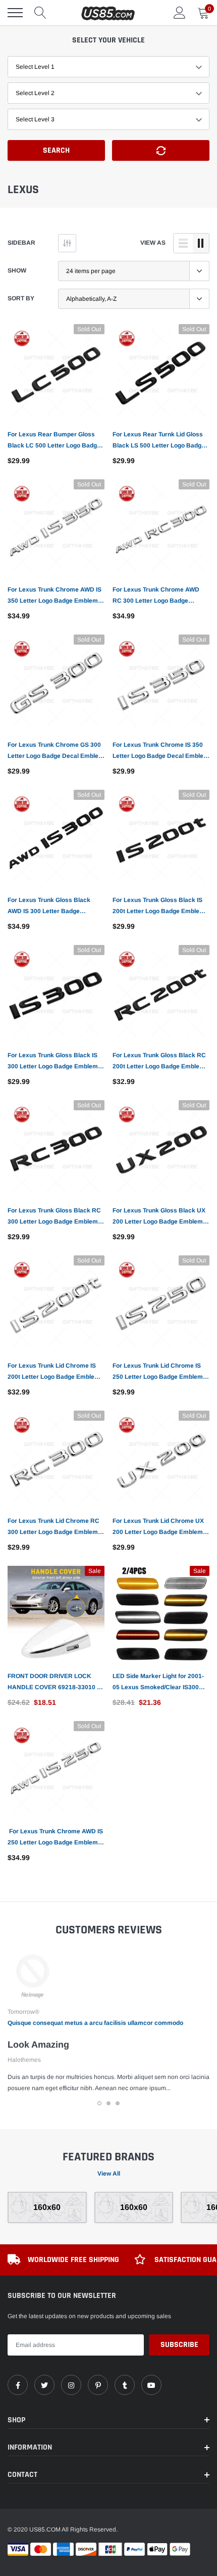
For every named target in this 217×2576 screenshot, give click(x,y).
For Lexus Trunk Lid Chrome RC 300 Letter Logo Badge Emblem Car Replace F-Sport (53, 1527)
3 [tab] (118, 2103)
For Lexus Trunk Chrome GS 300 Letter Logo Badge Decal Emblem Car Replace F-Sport (56, 751)
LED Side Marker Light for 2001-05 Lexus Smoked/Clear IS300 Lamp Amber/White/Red (158, 1683)
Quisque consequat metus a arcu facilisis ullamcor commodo (95, 2023)
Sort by (21, 298)
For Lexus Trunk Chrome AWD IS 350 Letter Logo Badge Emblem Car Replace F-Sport (55, 596)
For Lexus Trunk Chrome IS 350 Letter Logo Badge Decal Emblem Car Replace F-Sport (161, 751)
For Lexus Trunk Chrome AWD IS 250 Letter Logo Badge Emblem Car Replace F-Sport (55, 1838)
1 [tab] (99, 2103)
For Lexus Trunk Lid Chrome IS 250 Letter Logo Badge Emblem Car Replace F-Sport (158, 1372)
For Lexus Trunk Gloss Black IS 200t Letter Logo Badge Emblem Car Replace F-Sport (159, 907)
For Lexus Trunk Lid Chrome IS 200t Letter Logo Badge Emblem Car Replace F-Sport (54, 1372)
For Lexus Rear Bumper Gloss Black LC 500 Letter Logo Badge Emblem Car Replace (54, 441)
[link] (56, 373)
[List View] (183, 243)
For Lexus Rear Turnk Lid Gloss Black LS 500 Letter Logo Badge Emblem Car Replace (159, 441)
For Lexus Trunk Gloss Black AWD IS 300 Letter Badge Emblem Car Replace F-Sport (49, 907)
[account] (180, 13)
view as (153, 243)
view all (109, 2174)
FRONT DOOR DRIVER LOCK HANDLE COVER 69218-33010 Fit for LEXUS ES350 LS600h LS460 (56, 1683)
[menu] (15, 13)
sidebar (21, 243)
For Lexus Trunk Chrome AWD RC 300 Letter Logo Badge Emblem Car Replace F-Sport (156, 596)
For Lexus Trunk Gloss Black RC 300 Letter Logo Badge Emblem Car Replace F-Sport (54, 1217)
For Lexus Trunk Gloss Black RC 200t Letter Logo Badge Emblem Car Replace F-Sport (159, 1062)
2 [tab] (108, 2103)
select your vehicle (108, 40)
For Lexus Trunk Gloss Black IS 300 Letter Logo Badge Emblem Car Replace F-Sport (53, 1062)
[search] (40, 13)
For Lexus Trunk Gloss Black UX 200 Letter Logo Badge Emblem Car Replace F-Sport (159, 1217)
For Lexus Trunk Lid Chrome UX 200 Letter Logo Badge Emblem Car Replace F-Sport (158, 1527)
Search (56, 150)
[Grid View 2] (201, 243)
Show (17, 270)
